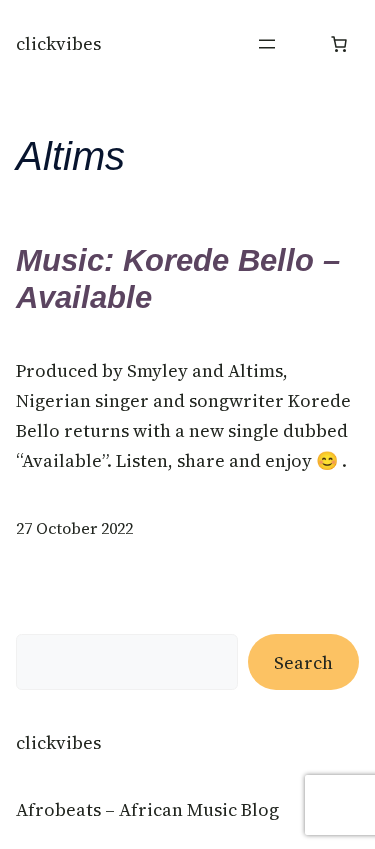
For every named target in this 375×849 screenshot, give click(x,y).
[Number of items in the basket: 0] (339, 44)
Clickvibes (58, 43)
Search (303, 662)
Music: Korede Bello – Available (178, 279)
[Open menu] (267, 44)
